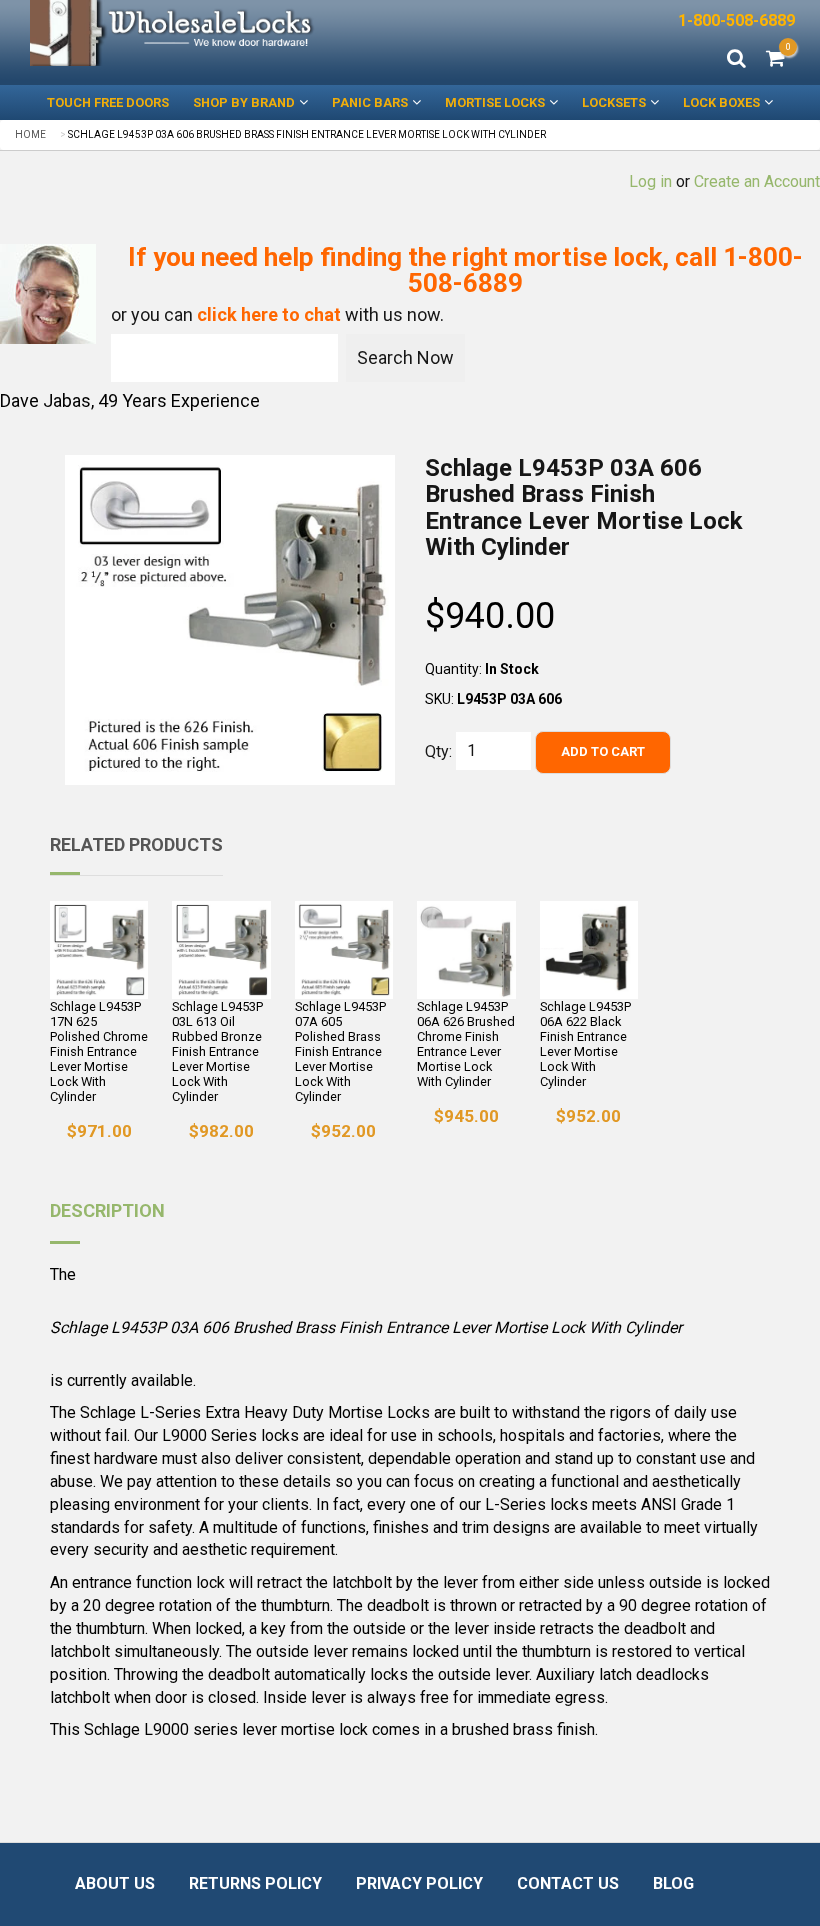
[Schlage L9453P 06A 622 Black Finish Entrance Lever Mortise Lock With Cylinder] (589, 950)
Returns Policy (255, 1883)
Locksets (614, 102)
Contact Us (568, 1883)
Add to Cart (603, 751)
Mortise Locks (495, 102)
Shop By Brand (244, 102)
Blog (673, 1883)
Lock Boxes (721, 102)
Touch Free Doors (108, 102)
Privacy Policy (419, 1883)
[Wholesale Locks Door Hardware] (173, 33)
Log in (650, 181)
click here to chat (269, 314)
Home (30, 134)
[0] (775, 60)
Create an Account (757, 181)
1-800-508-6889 (736, 20)
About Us (115, 1883)
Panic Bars (370, 102)
